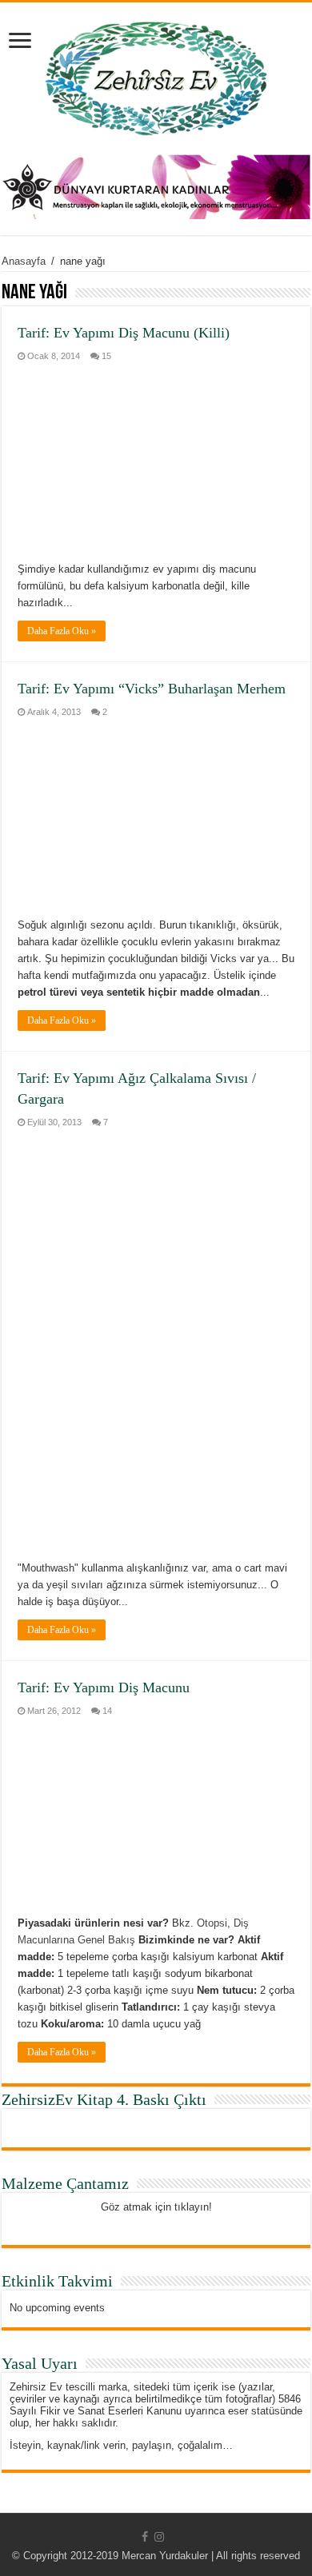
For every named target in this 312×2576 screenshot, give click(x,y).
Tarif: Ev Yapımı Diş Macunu (104, 1687)
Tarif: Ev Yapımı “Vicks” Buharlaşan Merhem (152, 689)
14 (107, 1711)
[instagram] (159, 2537)
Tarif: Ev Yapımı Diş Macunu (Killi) (124, 333)
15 (106, 356)
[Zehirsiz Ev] (156, 75)
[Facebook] (145, 2537)
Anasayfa (24, 261)
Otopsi (212, 1923)
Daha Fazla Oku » (62, 631)
